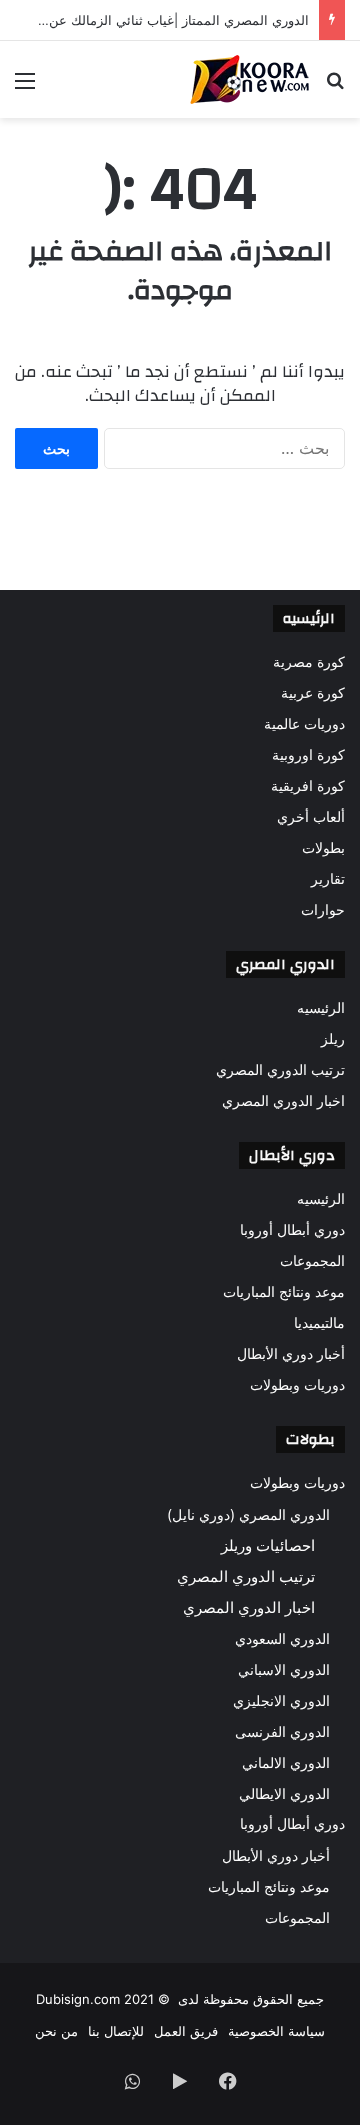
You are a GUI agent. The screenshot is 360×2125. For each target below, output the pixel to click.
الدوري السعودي (282, 1638)
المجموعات (312, 1261)
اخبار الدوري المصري (283, 1101)
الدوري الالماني (286, 1762)
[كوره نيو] (250, 79)
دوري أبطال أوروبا (292, 1230)
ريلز (333, 1039)
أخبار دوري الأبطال (291, 1354)
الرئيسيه (321, 1008)
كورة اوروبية (308, 755)
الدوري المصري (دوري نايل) (248, 1514)
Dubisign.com (78, 1999)
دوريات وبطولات (297, 1385)
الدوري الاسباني (284, 1669)
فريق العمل (186, 2031)
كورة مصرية (309, 662)
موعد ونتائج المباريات (284, 1292)
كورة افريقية (308, 786)
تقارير (328, 879)
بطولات (323, 848)
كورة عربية (313, 693)
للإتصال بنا (116, 2031)
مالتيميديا (319, 1323)
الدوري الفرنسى (282, 1731)
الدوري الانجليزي (281, 1700)
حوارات (323, 910)
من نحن (56, 2031)
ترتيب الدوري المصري (280, 1070)
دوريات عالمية (304, 724)
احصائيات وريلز (268, 1545)
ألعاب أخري (311, 817)
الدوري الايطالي (284, 1793)
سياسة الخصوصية (276, 2031)
